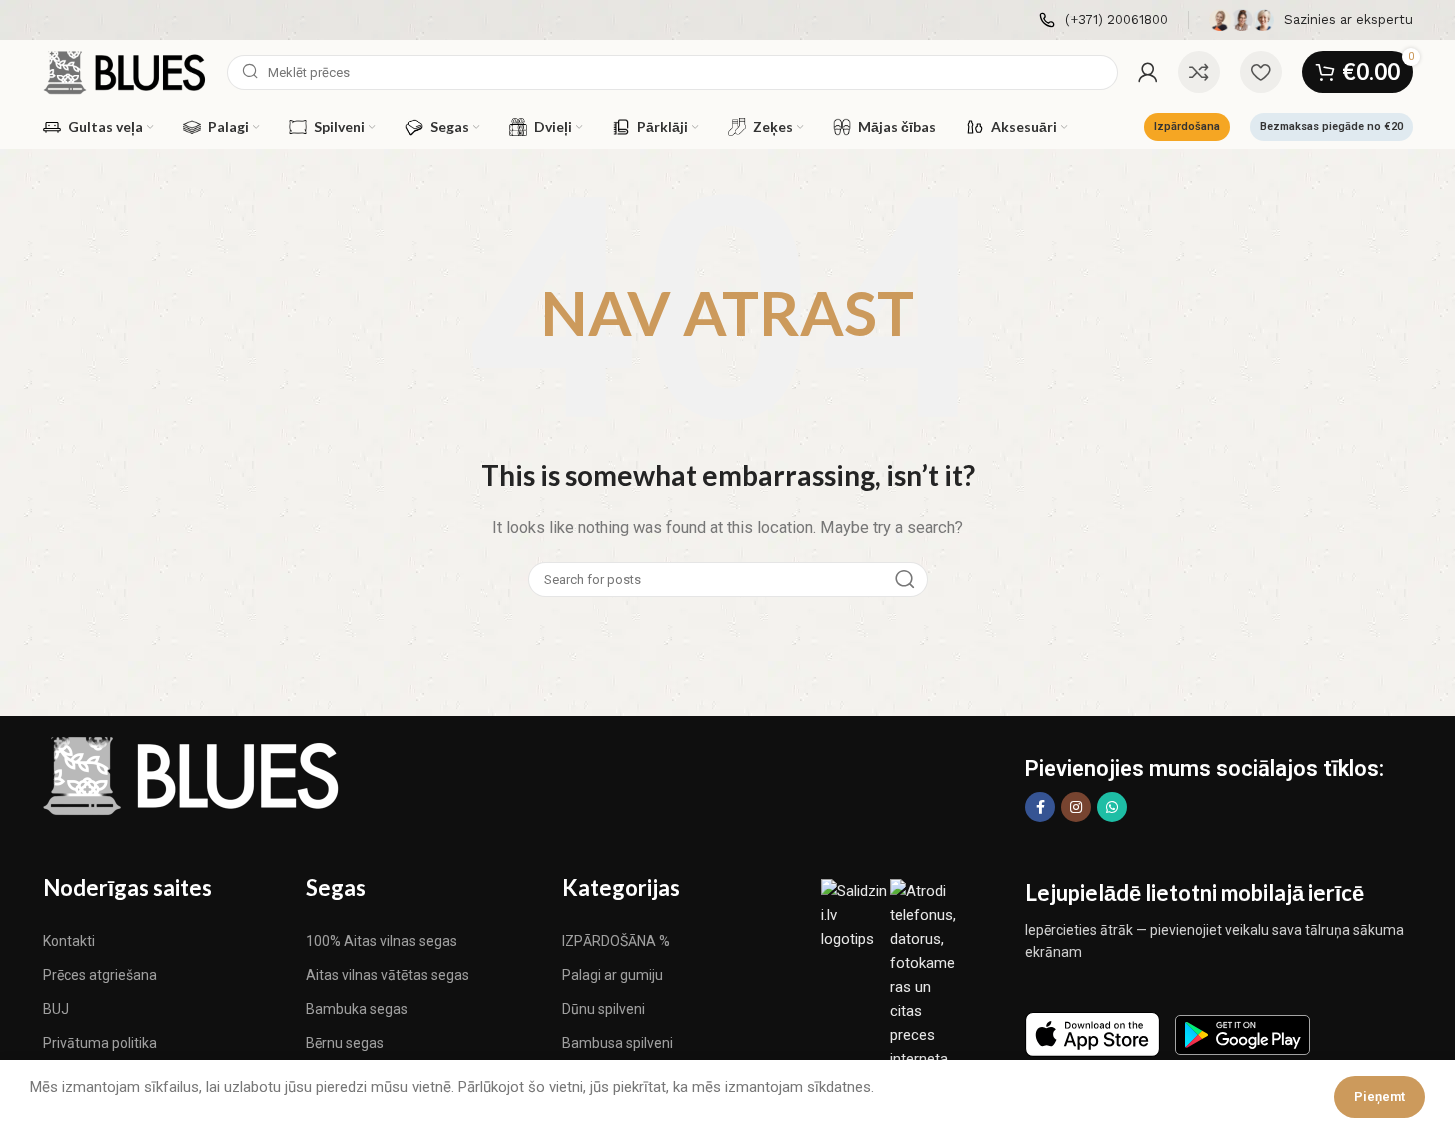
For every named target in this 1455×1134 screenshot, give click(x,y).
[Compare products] (1199, 72)
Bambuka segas (357, 1009)
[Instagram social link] (1076, 807)
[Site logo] (125, 71)
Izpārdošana (1187, 126)
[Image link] (193, 775)
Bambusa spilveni (617, 1043)
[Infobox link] (1103, 20)
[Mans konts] (1148, 72)
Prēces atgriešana (100, 975)
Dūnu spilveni (603, 1009)
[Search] (905, 579)
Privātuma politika (100, 1043)
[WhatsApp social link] (1112, 807)
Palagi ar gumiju (612, 975)
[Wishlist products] (1261, 72)
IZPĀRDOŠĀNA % (616, 941)
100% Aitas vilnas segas (381, 941)
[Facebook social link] (1040, 807)
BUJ (56, 1009)
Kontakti (69, 941)
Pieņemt (1379, 1096)
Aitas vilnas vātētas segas (387, 975)
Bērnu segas (345, 1043)
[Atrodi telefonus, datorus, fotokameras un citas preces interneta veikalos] (924, 986)
